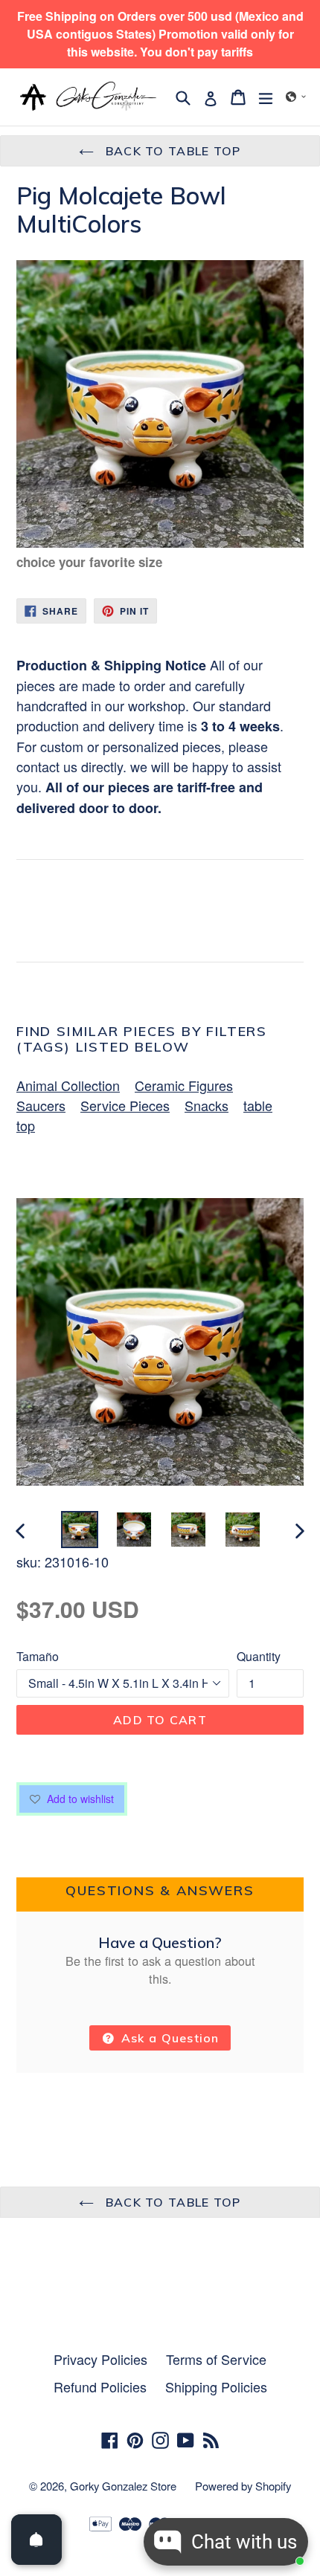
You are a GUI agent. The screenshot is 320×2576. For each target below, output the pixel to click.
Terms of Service (216, 2359)
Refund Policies (100, 2386)
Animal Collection (68, 1085)
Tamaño (38, 1656)
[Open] (36, 2540)
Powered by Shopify (243, 2486)
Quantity (259, 1656)
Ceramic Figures (184, 1085)
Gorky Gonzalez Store (123, 2486)
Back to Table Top (171, 151)
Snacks (207, 1105)
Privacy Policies (100, 2359)
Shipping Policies (216, 2386)
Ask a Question (169, 2038)
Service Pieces (125, 1105)
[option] (79, 1530)
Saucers (41, 1105)
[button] (296, 97)
